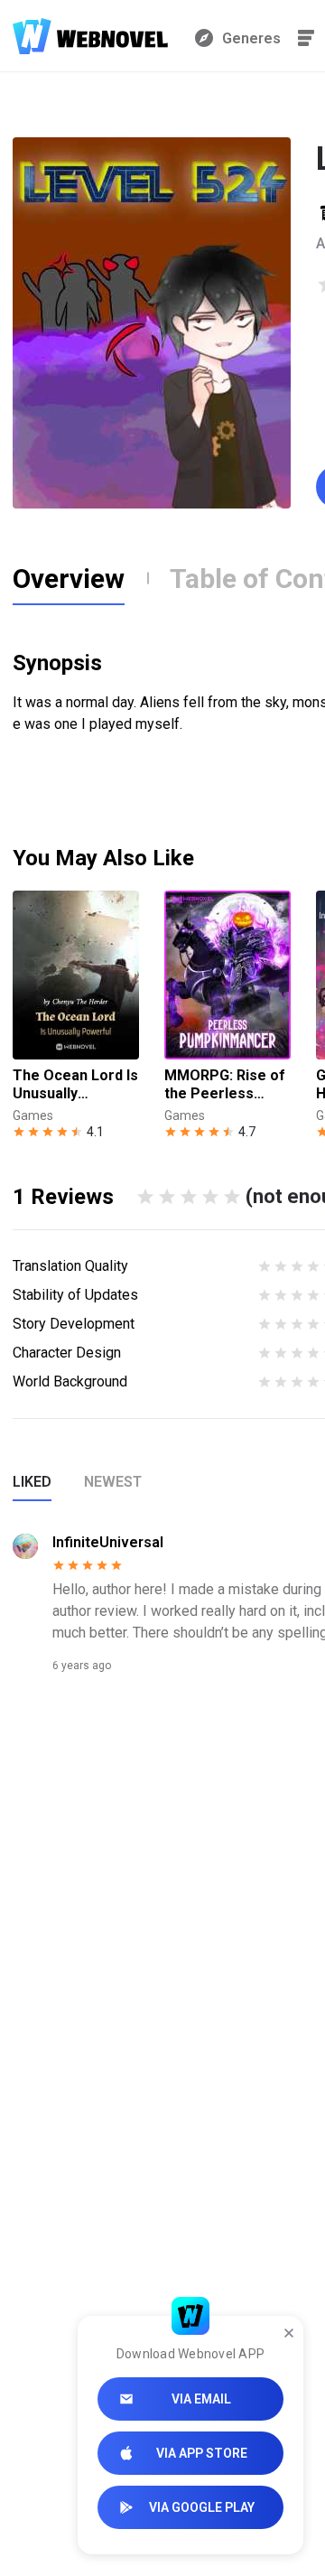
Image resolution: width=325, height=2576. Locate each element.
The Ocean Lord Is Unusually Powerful (75, 1085)
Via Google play (202, 2507)
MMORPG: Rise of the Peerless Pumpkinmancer (225, 1085)
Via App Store (202, 2453)
